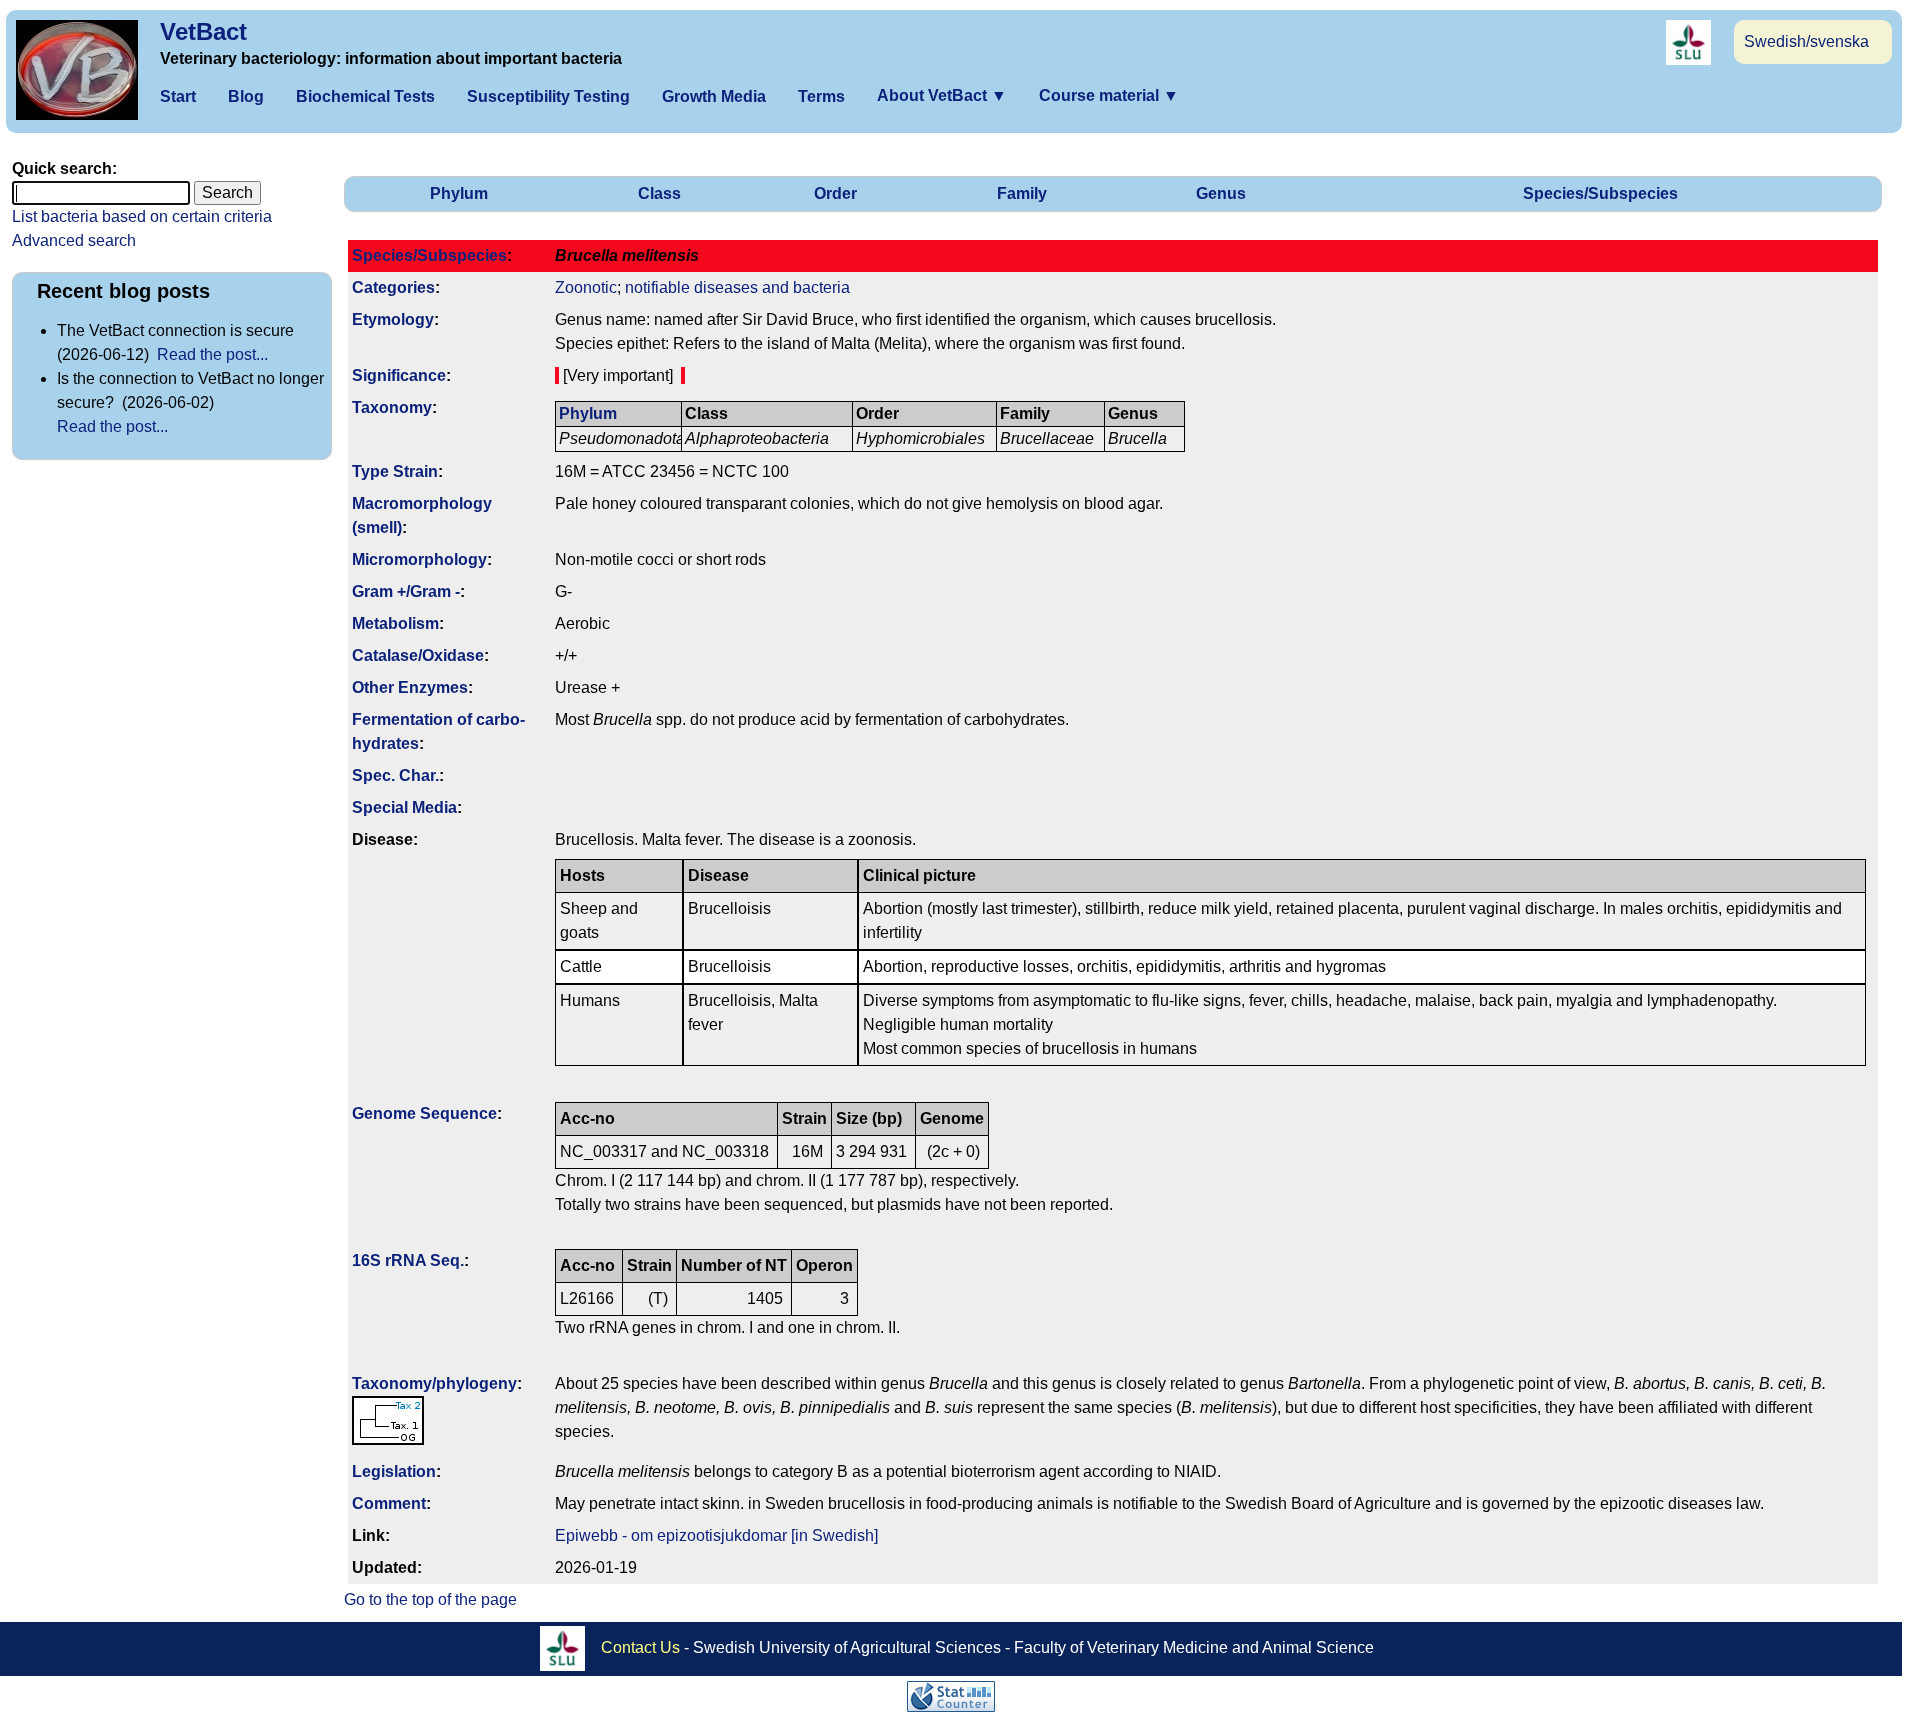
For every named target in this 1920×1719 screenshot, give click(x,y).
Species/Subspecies (1600, 193)
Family (1022, 193)
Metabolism (395, 623)
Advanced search (74, 240)
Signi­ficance (399, 375)
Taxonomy (392, 407)
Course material (1109, 95)
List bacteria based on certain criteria (142, 216)
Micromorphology (419, 559)
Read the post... (212, 354)
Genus (1221, 193)
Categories (393, 287)
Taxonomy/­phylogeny (434, 1383)
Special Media (404, 807)
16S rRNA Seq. (408, 1260)
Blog (246, 96)
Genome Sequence (424, 1113)
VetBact (203, 31)
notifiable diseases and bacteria (737, 287)
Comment (389, 1503)
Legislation (394, 1471)
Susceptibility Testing (548, 96)
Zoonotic (586, 287)
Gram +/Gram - (406, 591)
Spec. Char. (395, 775)
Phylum (459, 193)
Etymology (393, 319)
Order (835, 193)
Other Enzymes (410, 687)
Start (178, 96)
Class (659, 193)
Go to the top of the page (430, 1599)
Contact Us (640, 1647)
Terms (821, 96)
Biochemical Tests (365, 96)
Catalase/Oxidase (418, 655)
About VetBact (942, 95)
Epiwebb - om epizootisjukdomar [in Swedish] (716, 1535)
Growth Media (714, 96)
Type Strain (395, 471)
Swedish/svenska (1806, 41)
